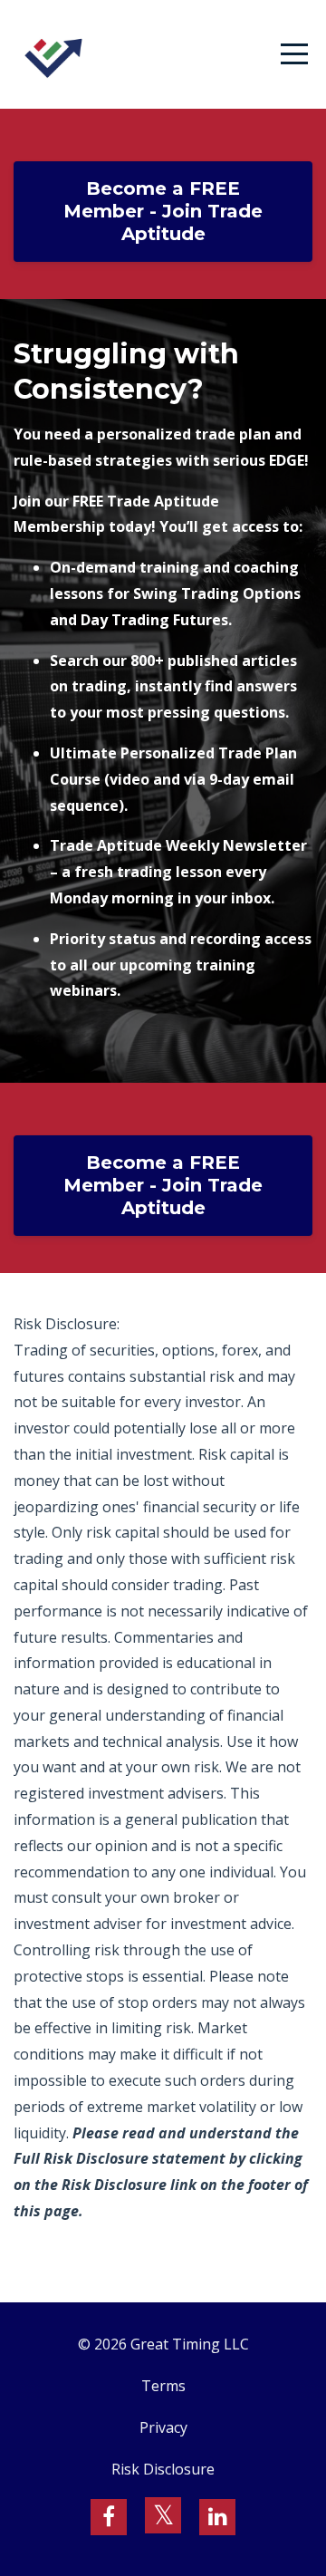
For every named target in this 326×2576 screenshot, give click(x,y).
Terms (163, 2386)
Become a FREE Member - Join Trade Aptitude (163, 211)
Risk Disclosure (163, 2469)
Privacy (163, 2427)
